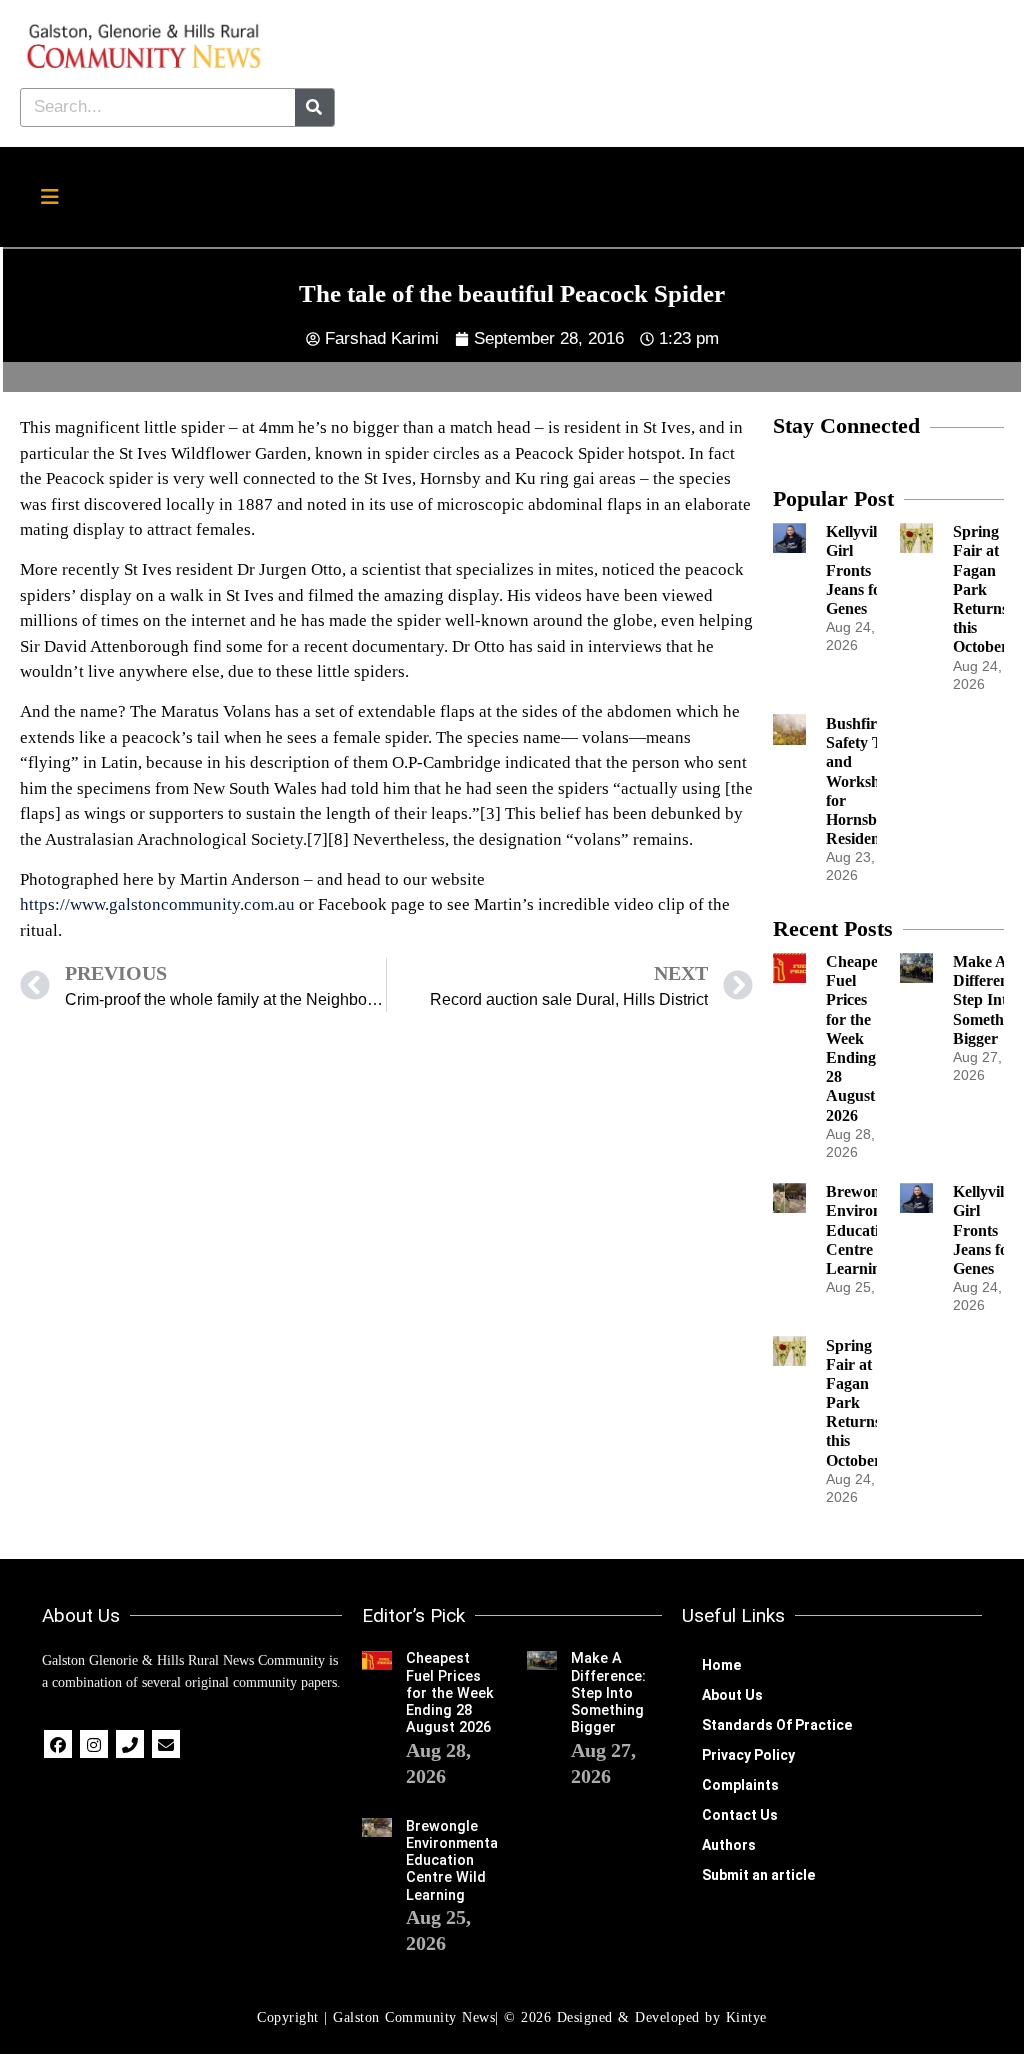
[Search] (314, 107)
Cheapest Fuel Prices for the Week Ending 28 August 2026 (857, 1038)
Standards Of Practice (777, 1725)
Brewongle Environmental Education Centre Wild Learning (454, 1861)
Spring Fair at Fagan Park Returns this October (980, 589)
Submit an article (758, 1875)
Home (721, 1665)
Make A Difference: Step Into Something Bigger (608, 1693)
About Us (732, 1695)
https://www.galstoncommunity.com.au (157, 904)
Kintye (746, 2017)
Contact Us (740, 1815)
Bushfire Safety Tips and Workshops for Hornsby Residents (864, 781)
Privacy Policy (748, 1755)
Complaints (740, 1785)
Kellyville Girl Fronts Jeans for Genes (857, 570)
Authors (729, 1845)
